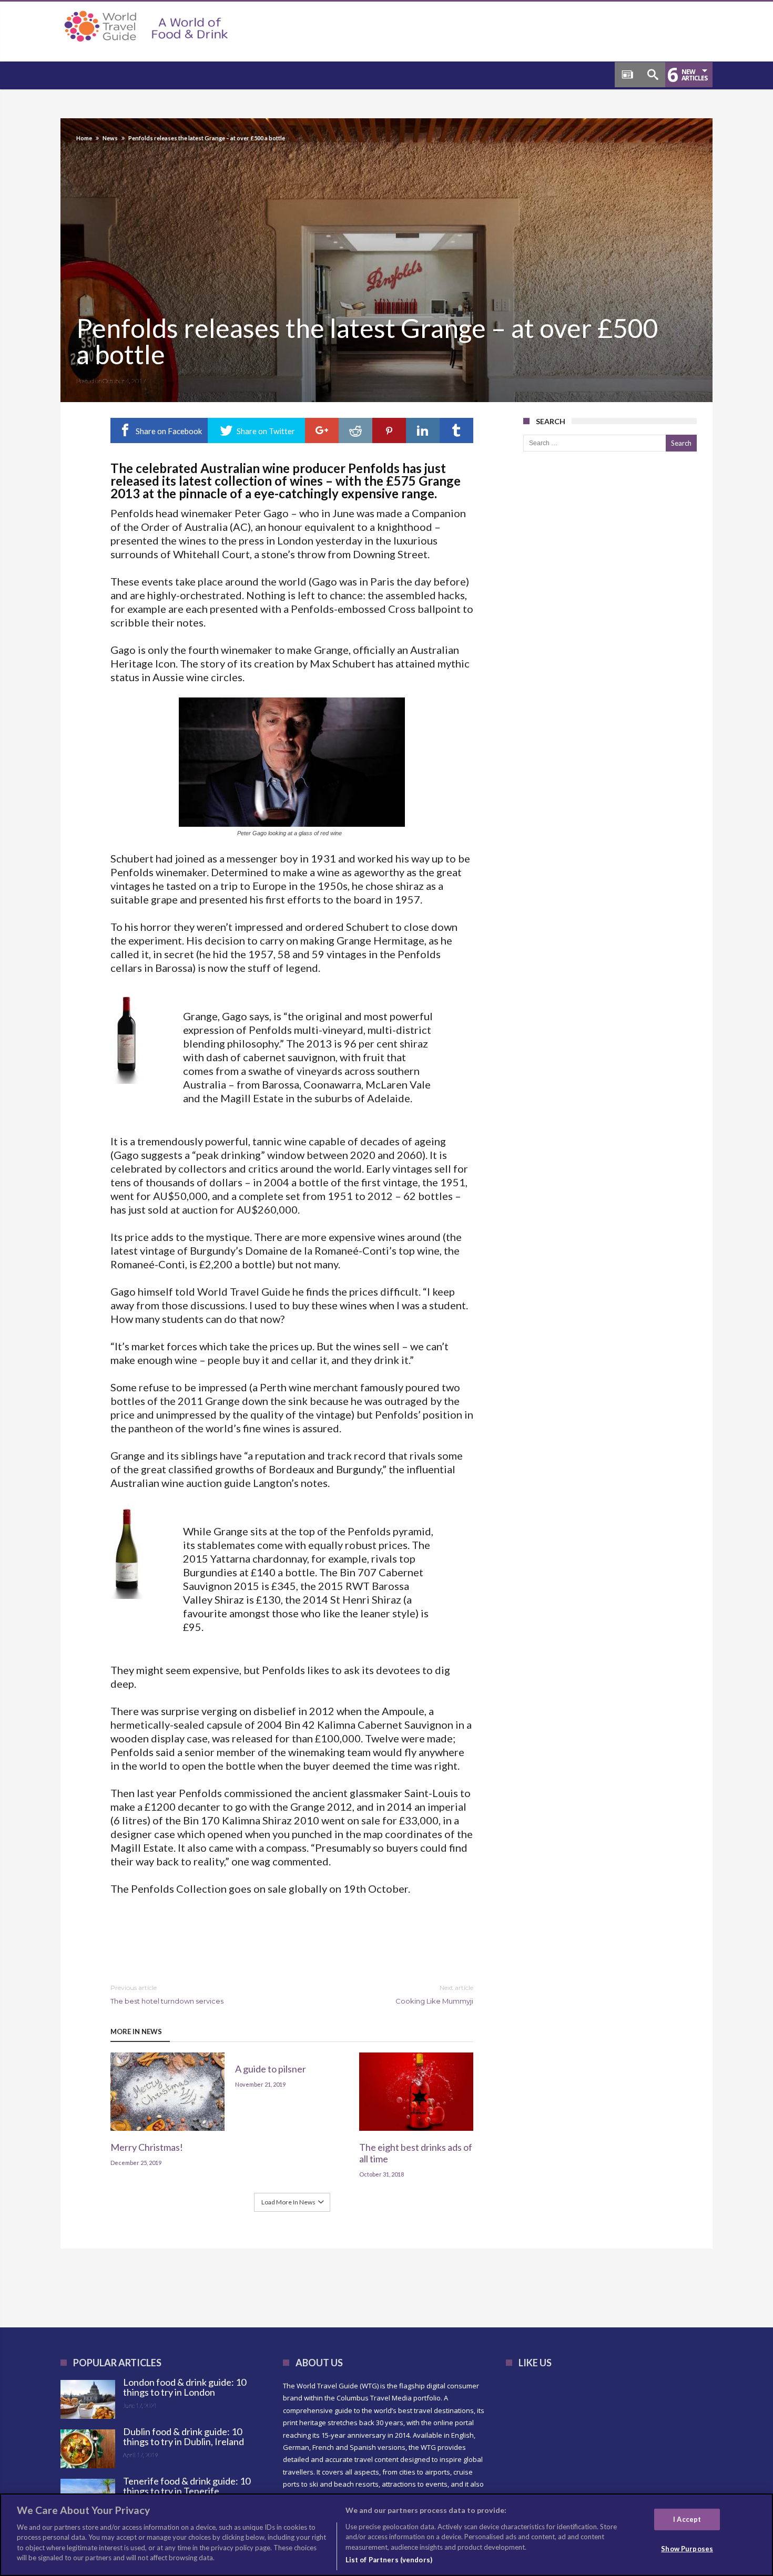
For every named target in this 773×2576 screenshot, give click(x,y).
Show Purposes (687, 2549)
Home (84, 138)
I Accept (687, 2519)
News (110, 138)
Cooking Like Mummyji (434, 1994)
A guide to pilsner (271, 2069)
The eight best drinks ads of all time (416, 2153)
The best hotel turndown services (167, 1994)
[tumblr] (456, 430)
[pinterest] (389, 430)
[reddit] (355, 430)
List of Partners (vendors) (389, 2560)
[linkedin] (423, 430)
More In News (136, 2031)
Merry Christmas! (147, 2147)
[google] (322, 430)
